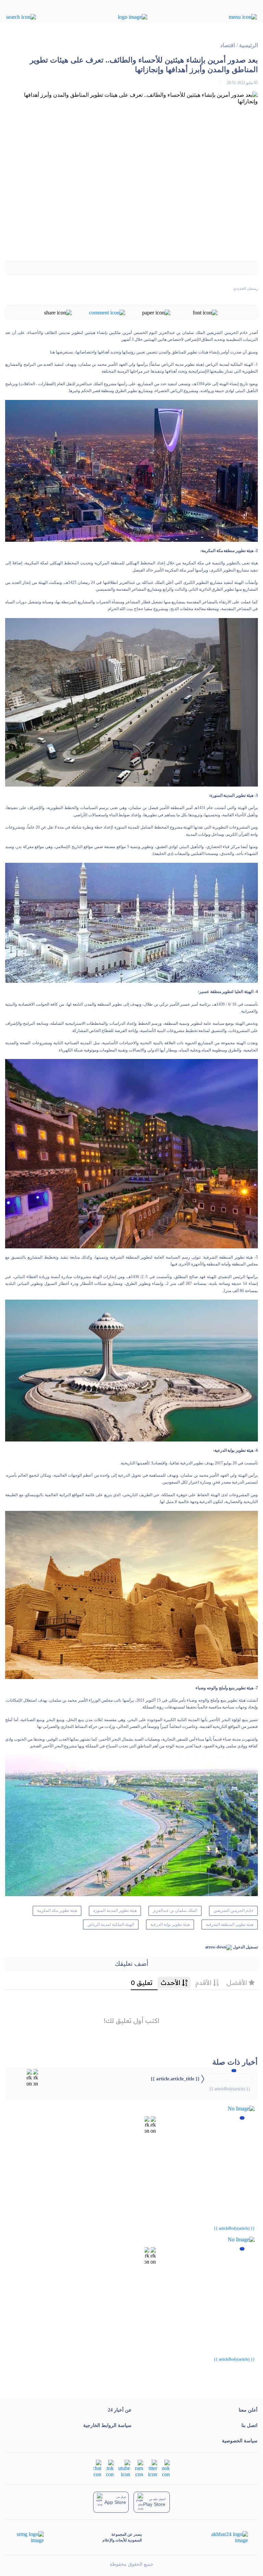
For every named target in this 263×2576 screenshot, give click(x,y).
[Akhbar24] (224, 2537)
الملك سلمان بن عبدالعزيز (175, 1910)
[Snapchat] (97, 2468)
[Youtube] (124, 2468)
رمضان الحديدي (246, 289)
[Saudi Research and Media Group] (30, 2537)
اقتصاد (228, 45)
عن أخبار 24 (120, 2410)
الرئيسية (248, 45)
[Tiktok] (110, 2468)
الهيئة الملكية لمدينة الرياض (111, 1924)
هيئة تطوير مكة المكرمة (57, 1910)
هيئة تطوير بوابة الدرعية (170, 1924)
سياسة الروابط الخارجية (107, 2425)
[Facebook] (166, 2468)
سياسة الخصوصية (240, 2441)
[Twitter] (153, 2468)
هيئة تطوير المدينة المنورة (115, 1910)
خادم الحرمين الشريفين (233, 1910)
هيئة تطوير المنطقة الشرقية (230, 1924)
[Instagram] (139, 2468)
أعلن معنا (248, 2410)
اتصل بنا (249, 2425)
